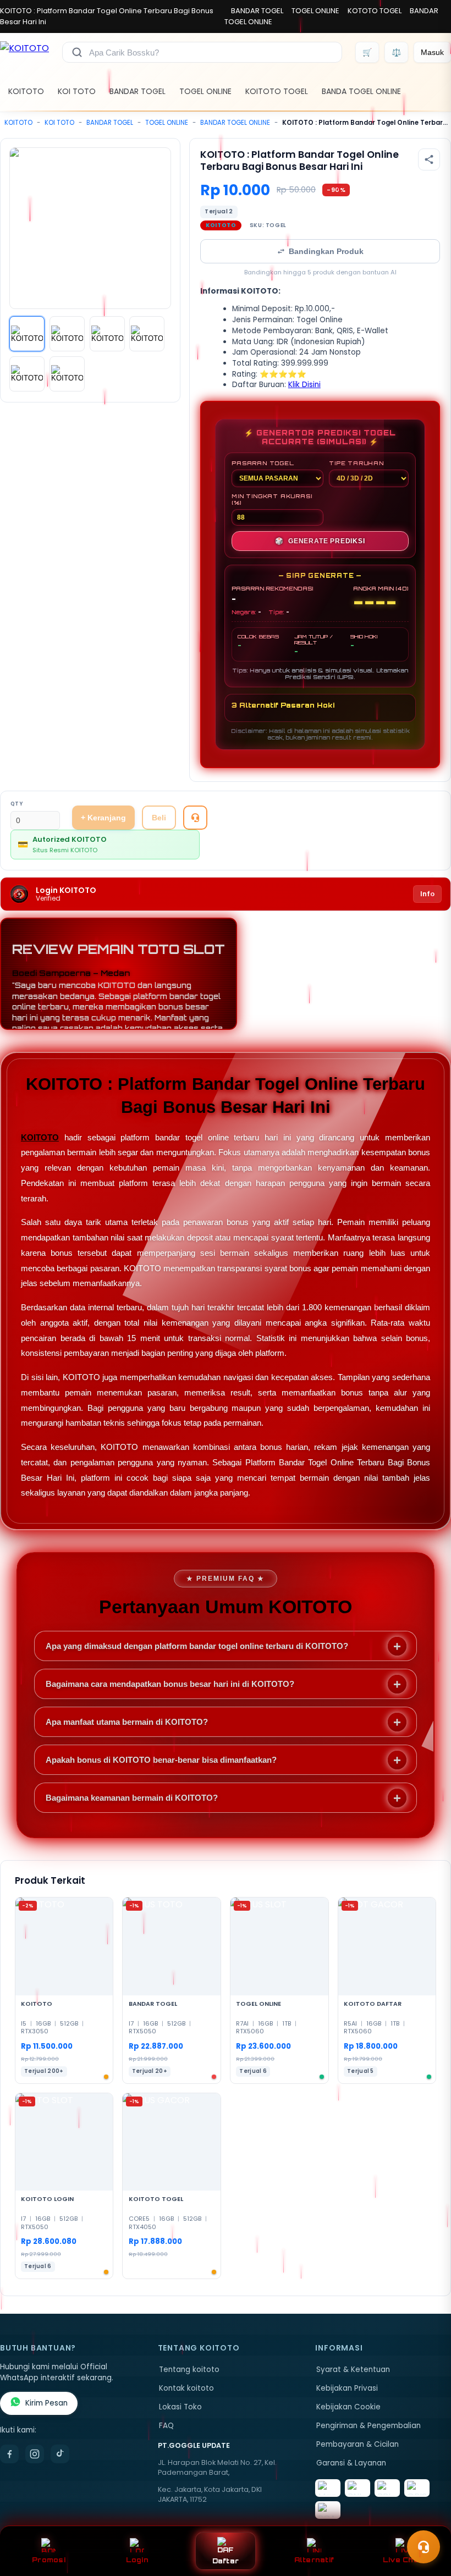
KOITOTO (26, 91)
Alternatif (314, 2560)
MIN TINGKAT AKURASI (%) (272, 499)
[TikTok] (60, 2454)
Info (427, 894)
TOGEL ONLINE (315, 11)
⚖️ (396, 52)
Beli (159, 818)
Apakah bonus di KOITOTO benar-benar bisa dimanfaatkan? (161, 1760)
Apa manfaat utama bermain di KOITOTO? (127, 1722)
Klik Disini (304, 385)
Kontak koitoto (186, 2388)
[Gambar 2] (67, 334)
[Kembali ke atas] (427, 2520)
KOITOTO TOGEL (277, 91)
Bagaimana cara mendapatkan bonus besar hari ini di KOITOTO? (170, 1684)
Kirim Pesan (46, 2403)
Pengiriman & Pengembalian (369, 2426)
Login (137, 2560)
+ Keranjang (103, 818)
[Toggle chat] (424, 2547)
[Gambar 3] (107, 334)
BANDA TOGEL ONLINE (361, 91)
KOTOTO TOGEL (375, 11)
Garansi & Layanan (351, 2463)
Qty (17, 804)
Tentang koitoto (189, 2370)
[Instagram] (35, 2454)
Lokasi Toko (180, 2407)
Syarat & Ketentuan (353, 2370)
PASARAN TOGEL (263, 463)
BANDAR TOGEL (257, 11)
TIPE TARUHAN (356, 463)
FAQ (166, 2426)
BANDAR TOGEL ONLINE (235, 123)
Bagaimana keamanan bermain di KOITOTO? (132, 1798)
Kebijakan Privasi (347, 2388)
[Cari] (77, 52)
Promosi (49, 2560)
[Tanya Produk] (195, 818)
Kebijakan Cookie (348, 2407)
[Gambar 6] (67, 374)
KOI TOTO (77, 91)
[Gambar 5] (27, 374)
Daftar (226, 2561)
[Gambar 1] (27, 334)
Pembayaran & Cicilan (358, 2444)
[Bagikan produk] (429, 159)
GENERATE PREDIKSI (320, 541)
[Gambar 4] (147, 334)
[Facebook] (9, 2454)
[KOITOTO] (24, 52)
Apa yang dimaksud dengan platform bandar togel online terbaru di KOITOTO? (197, 1646)
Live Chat (402, 2560)
